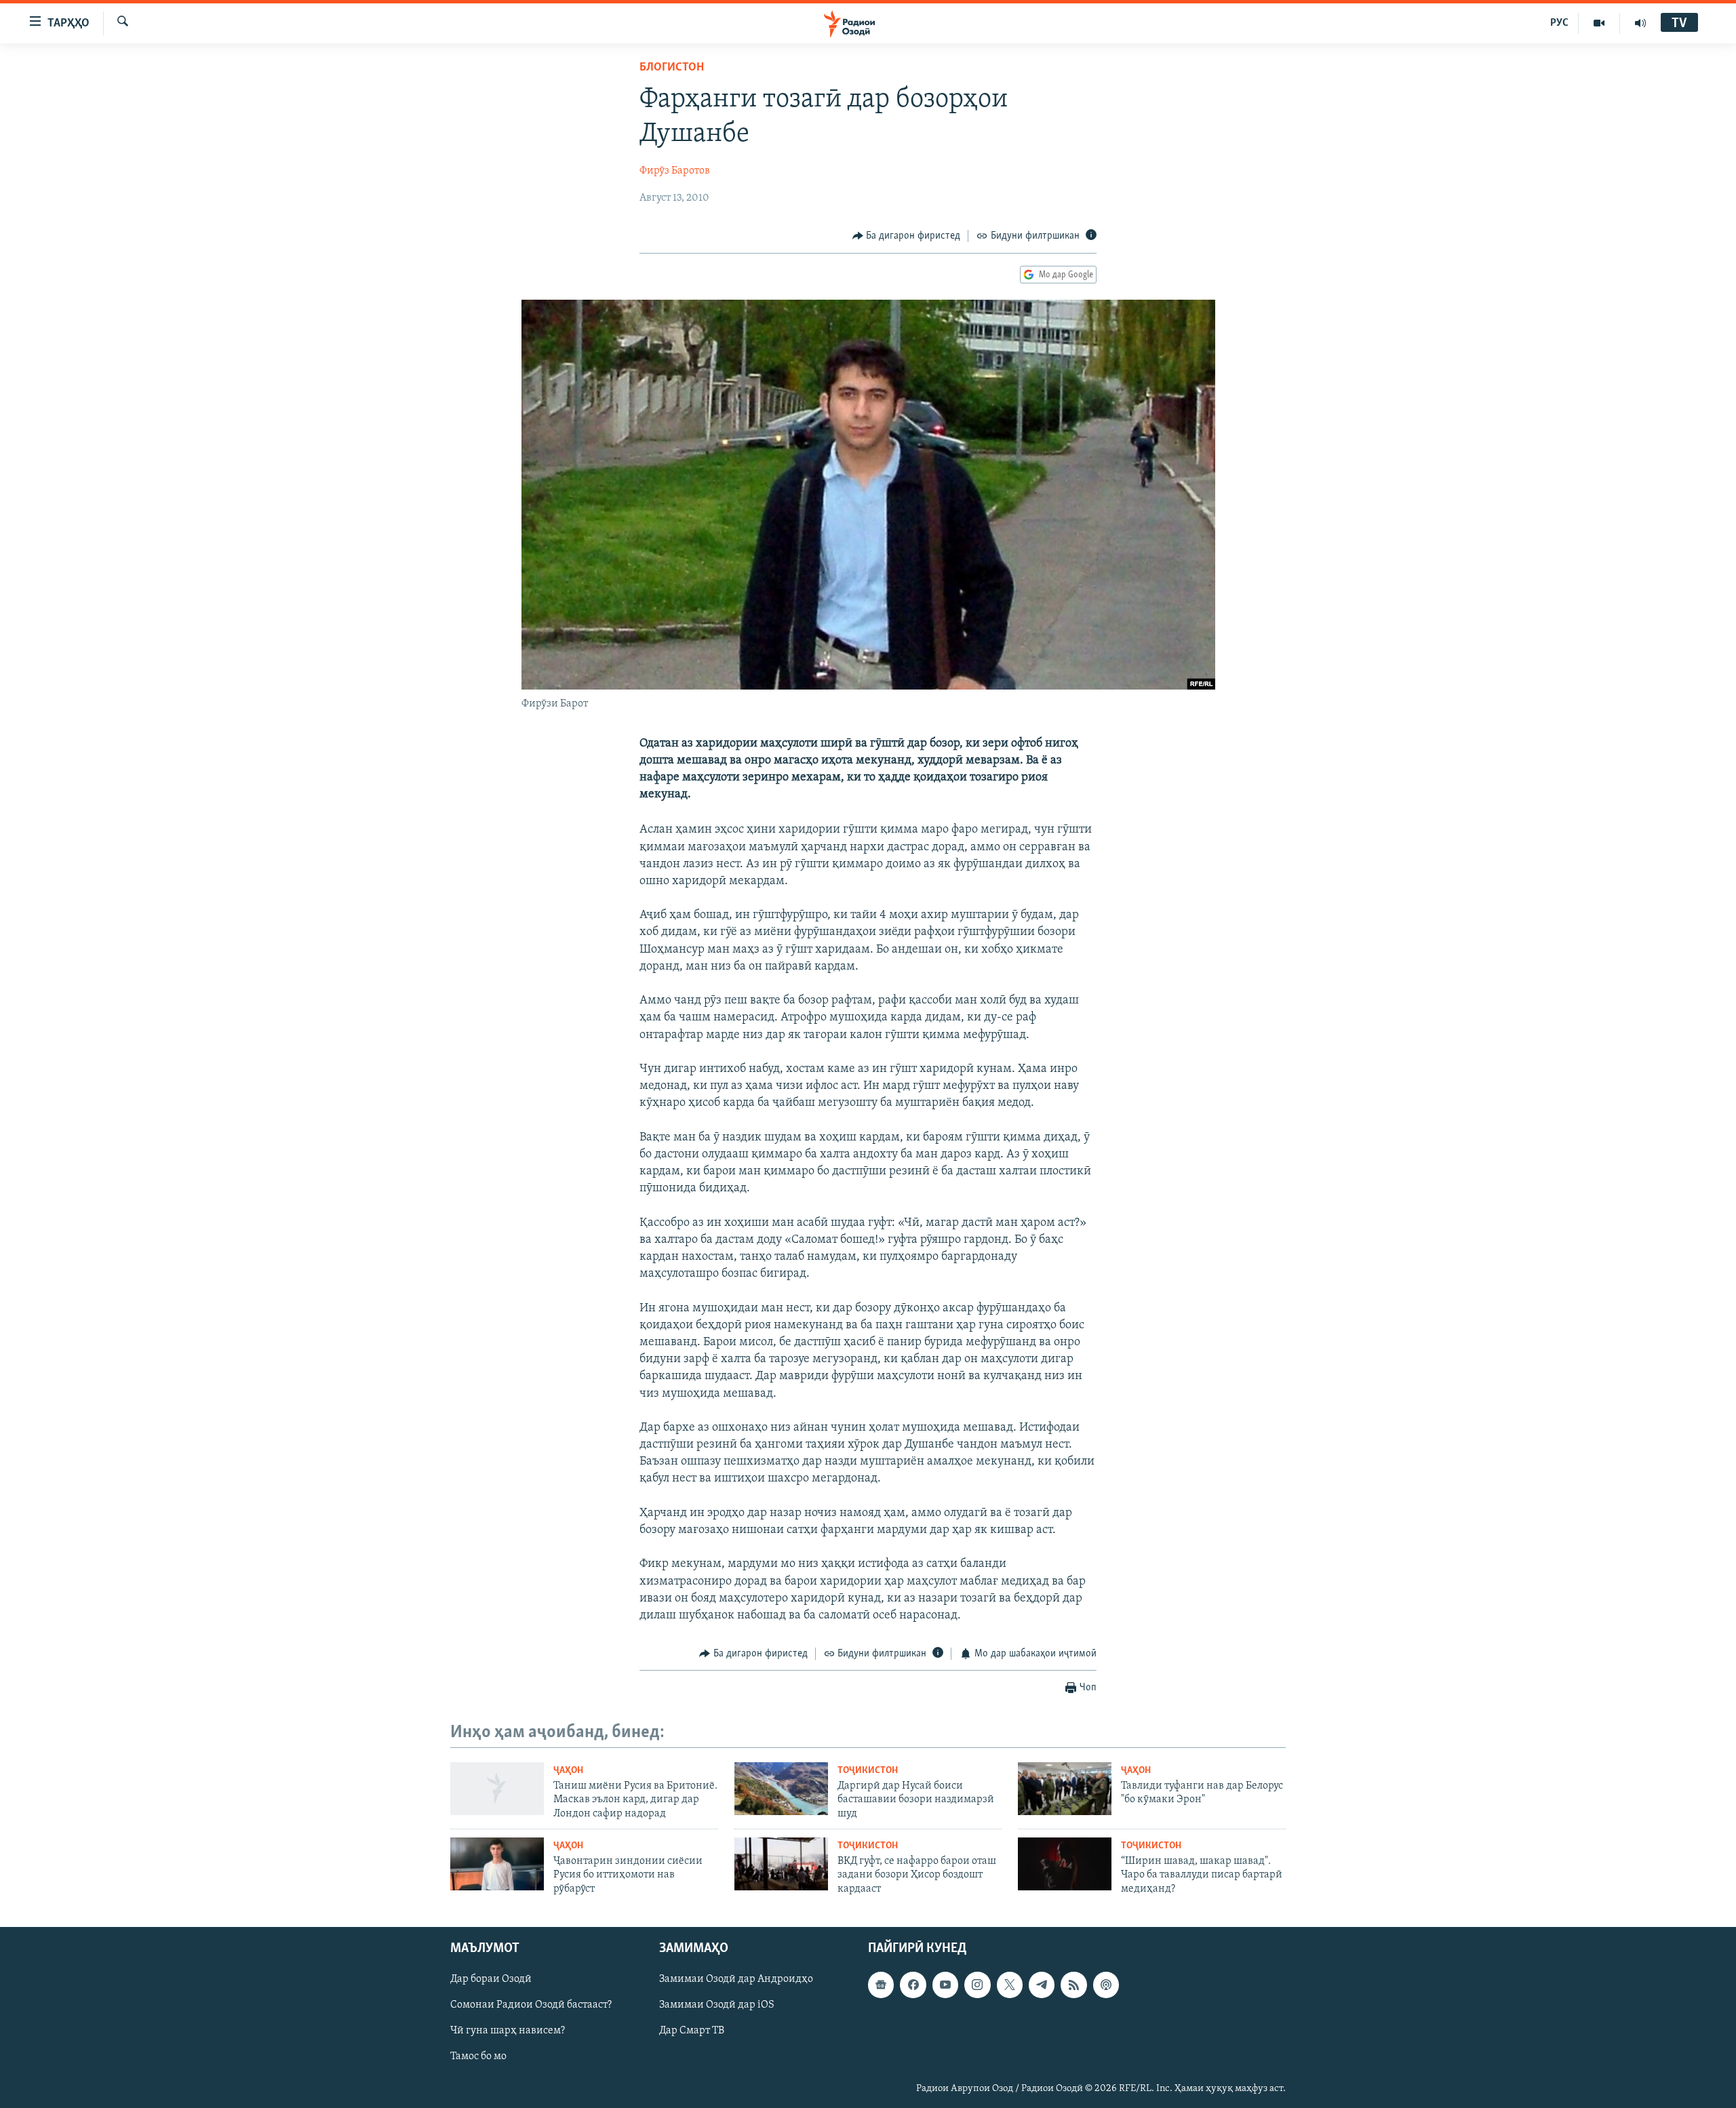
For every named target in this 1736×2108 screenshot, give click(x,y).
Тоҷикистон (868, 1771)
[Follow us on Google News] (881, 1985)
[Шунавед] (1640, 23)
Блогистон (672, 68)
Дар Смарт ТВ (692, 2031)
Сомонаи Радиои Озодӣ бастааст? (531, 2006)
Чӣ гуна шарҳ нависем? (508, 2031)
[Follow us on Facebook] (913, 1985)
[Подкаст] (1106, 1985)
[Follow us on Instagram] (977, 1985)
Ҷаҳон (568, 1771)
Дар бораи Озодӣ (491, 1980)
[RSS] (1073, 1985)
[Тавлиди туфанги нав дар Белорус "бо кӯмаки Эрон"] (1065, 1789)
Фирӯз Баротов (675, 171)
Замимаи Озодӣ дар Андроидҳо (736, 1980)
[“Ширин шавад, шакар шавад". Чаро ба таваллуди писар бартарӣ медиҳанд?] (1065, 1864)
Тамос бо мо (478, 2057)
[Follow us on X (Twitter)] (1010, 1985)
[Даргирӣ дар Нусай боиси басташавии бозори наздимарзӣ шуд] (781, 1789)
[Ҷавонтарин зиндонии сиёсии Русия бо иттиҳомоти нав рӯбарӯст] (497, 1864)
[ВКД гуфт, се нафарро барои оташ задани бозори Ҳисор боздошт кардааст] (781, 1864)
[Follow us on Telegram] (1042, 1985)
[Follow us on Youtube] (945, 1985)
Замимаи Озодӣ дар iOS (717, 2006)
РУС (1559, 23)
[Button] (907, 236)
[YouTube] (1599, 23)
